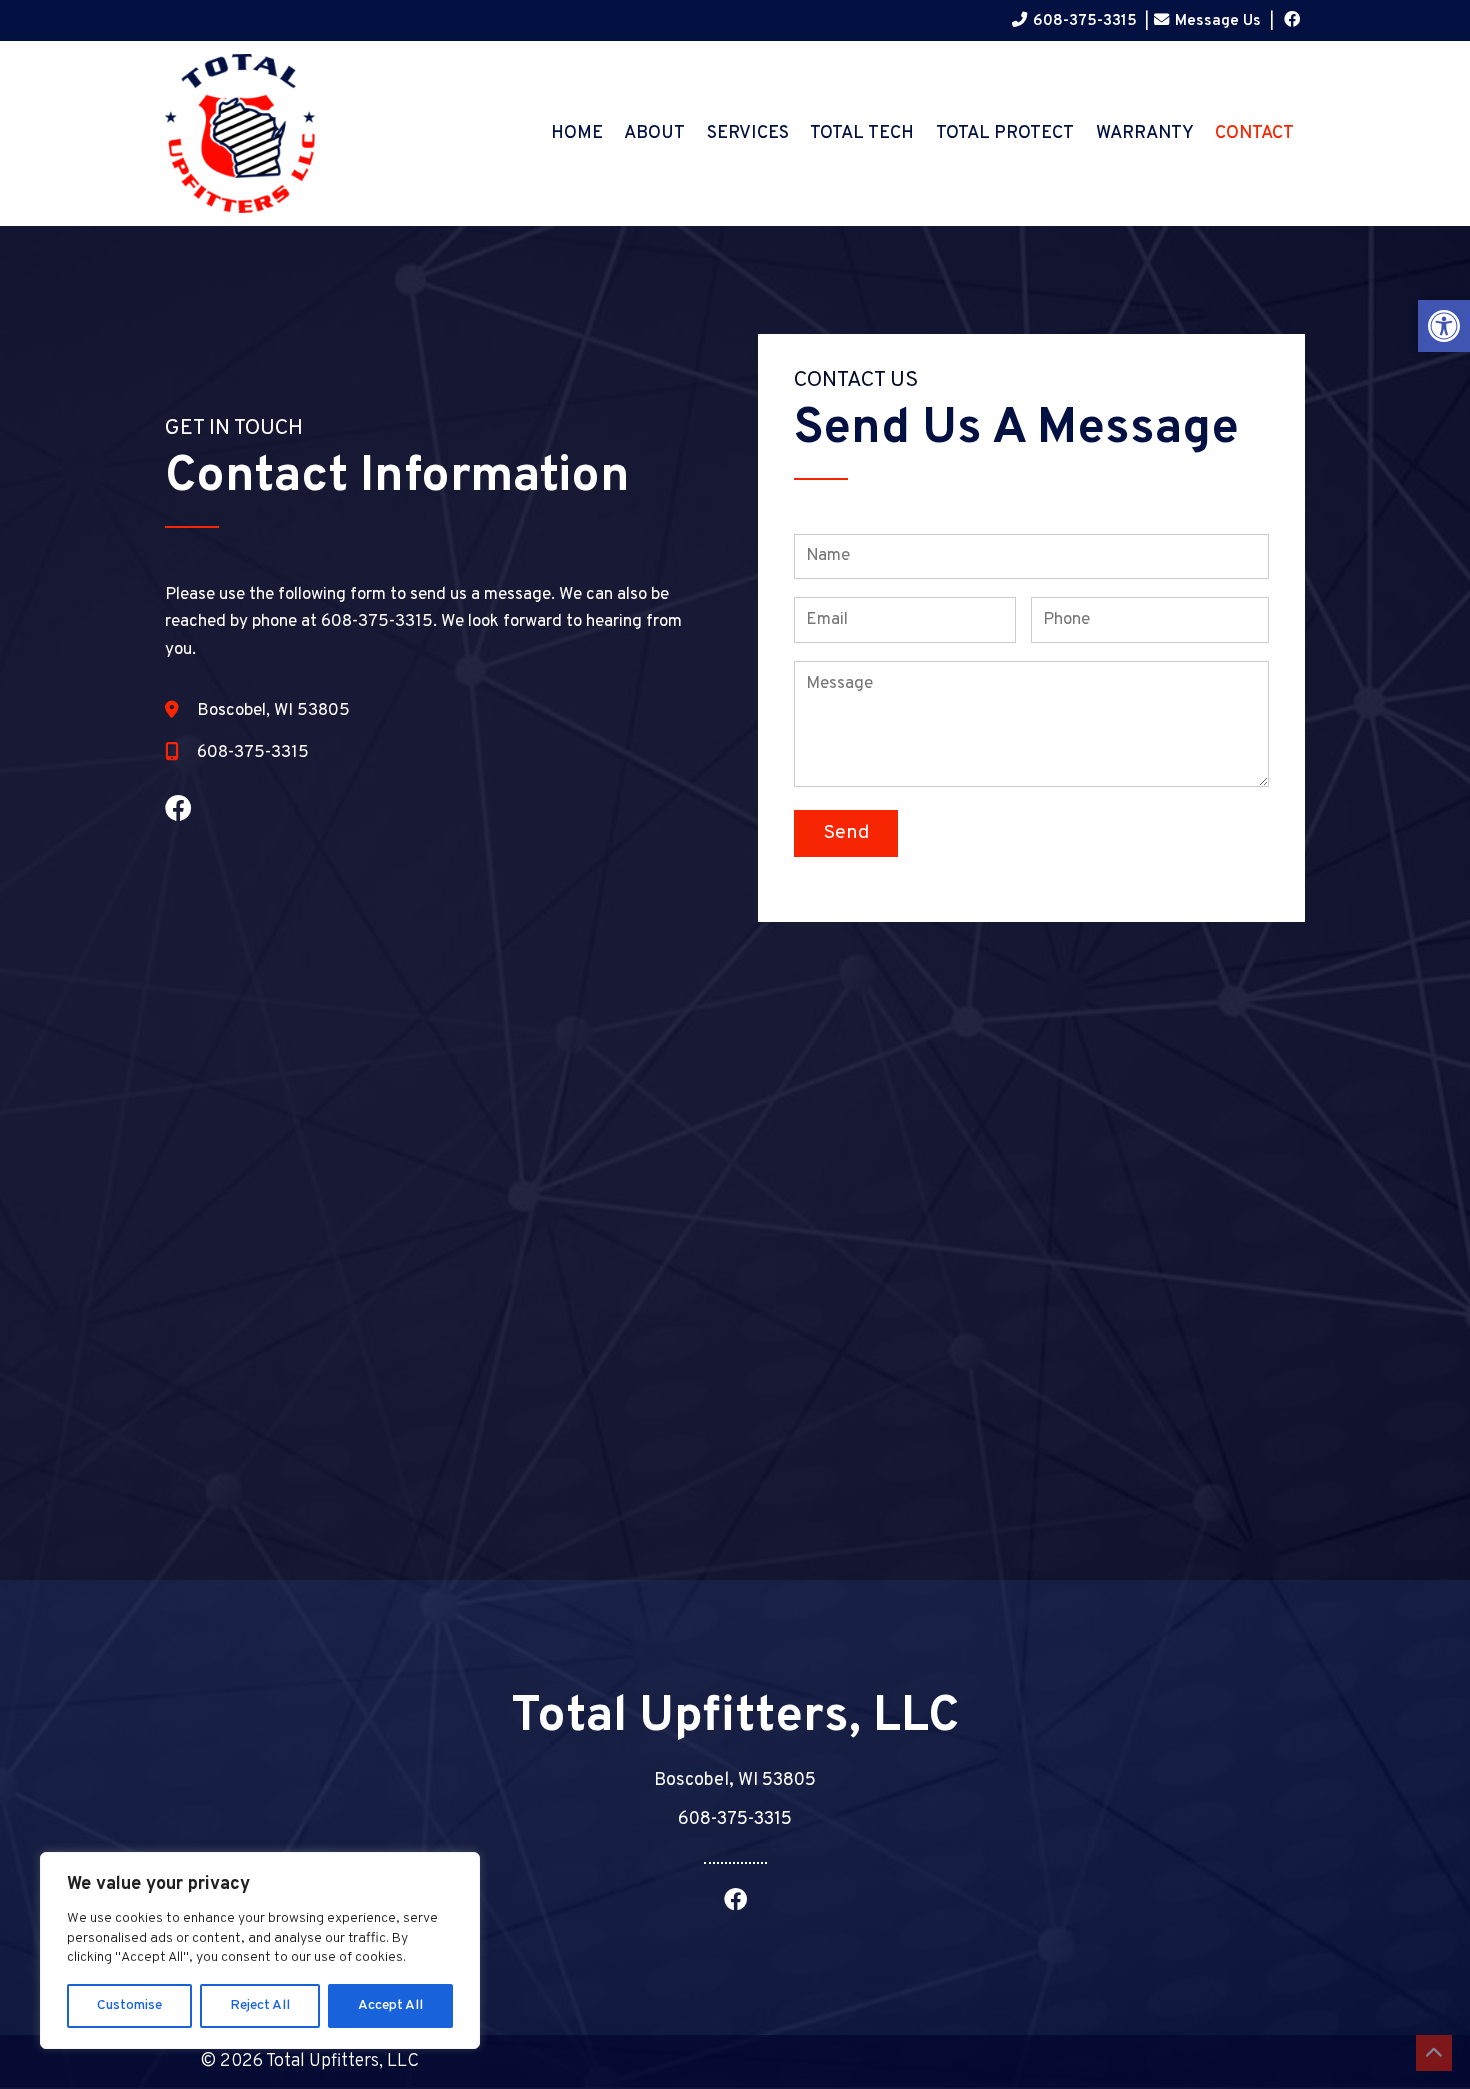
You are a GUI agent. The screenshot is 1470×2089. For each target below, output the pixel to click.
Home (577, 133)
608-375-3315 (1085, 20)
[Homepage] (240, 216)
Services (748, 133)
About (654, 133)
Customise (129, 2005)
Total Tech (862, 133)
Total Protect (1005, 133)
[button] (1444, 326)
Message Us (1218, 20)
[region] (260, 1950)
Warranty (1145, 133)
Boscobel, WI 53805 (273, 711)
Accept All (390, 2005)
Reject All (260, 2005)
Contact (1254, 133)
